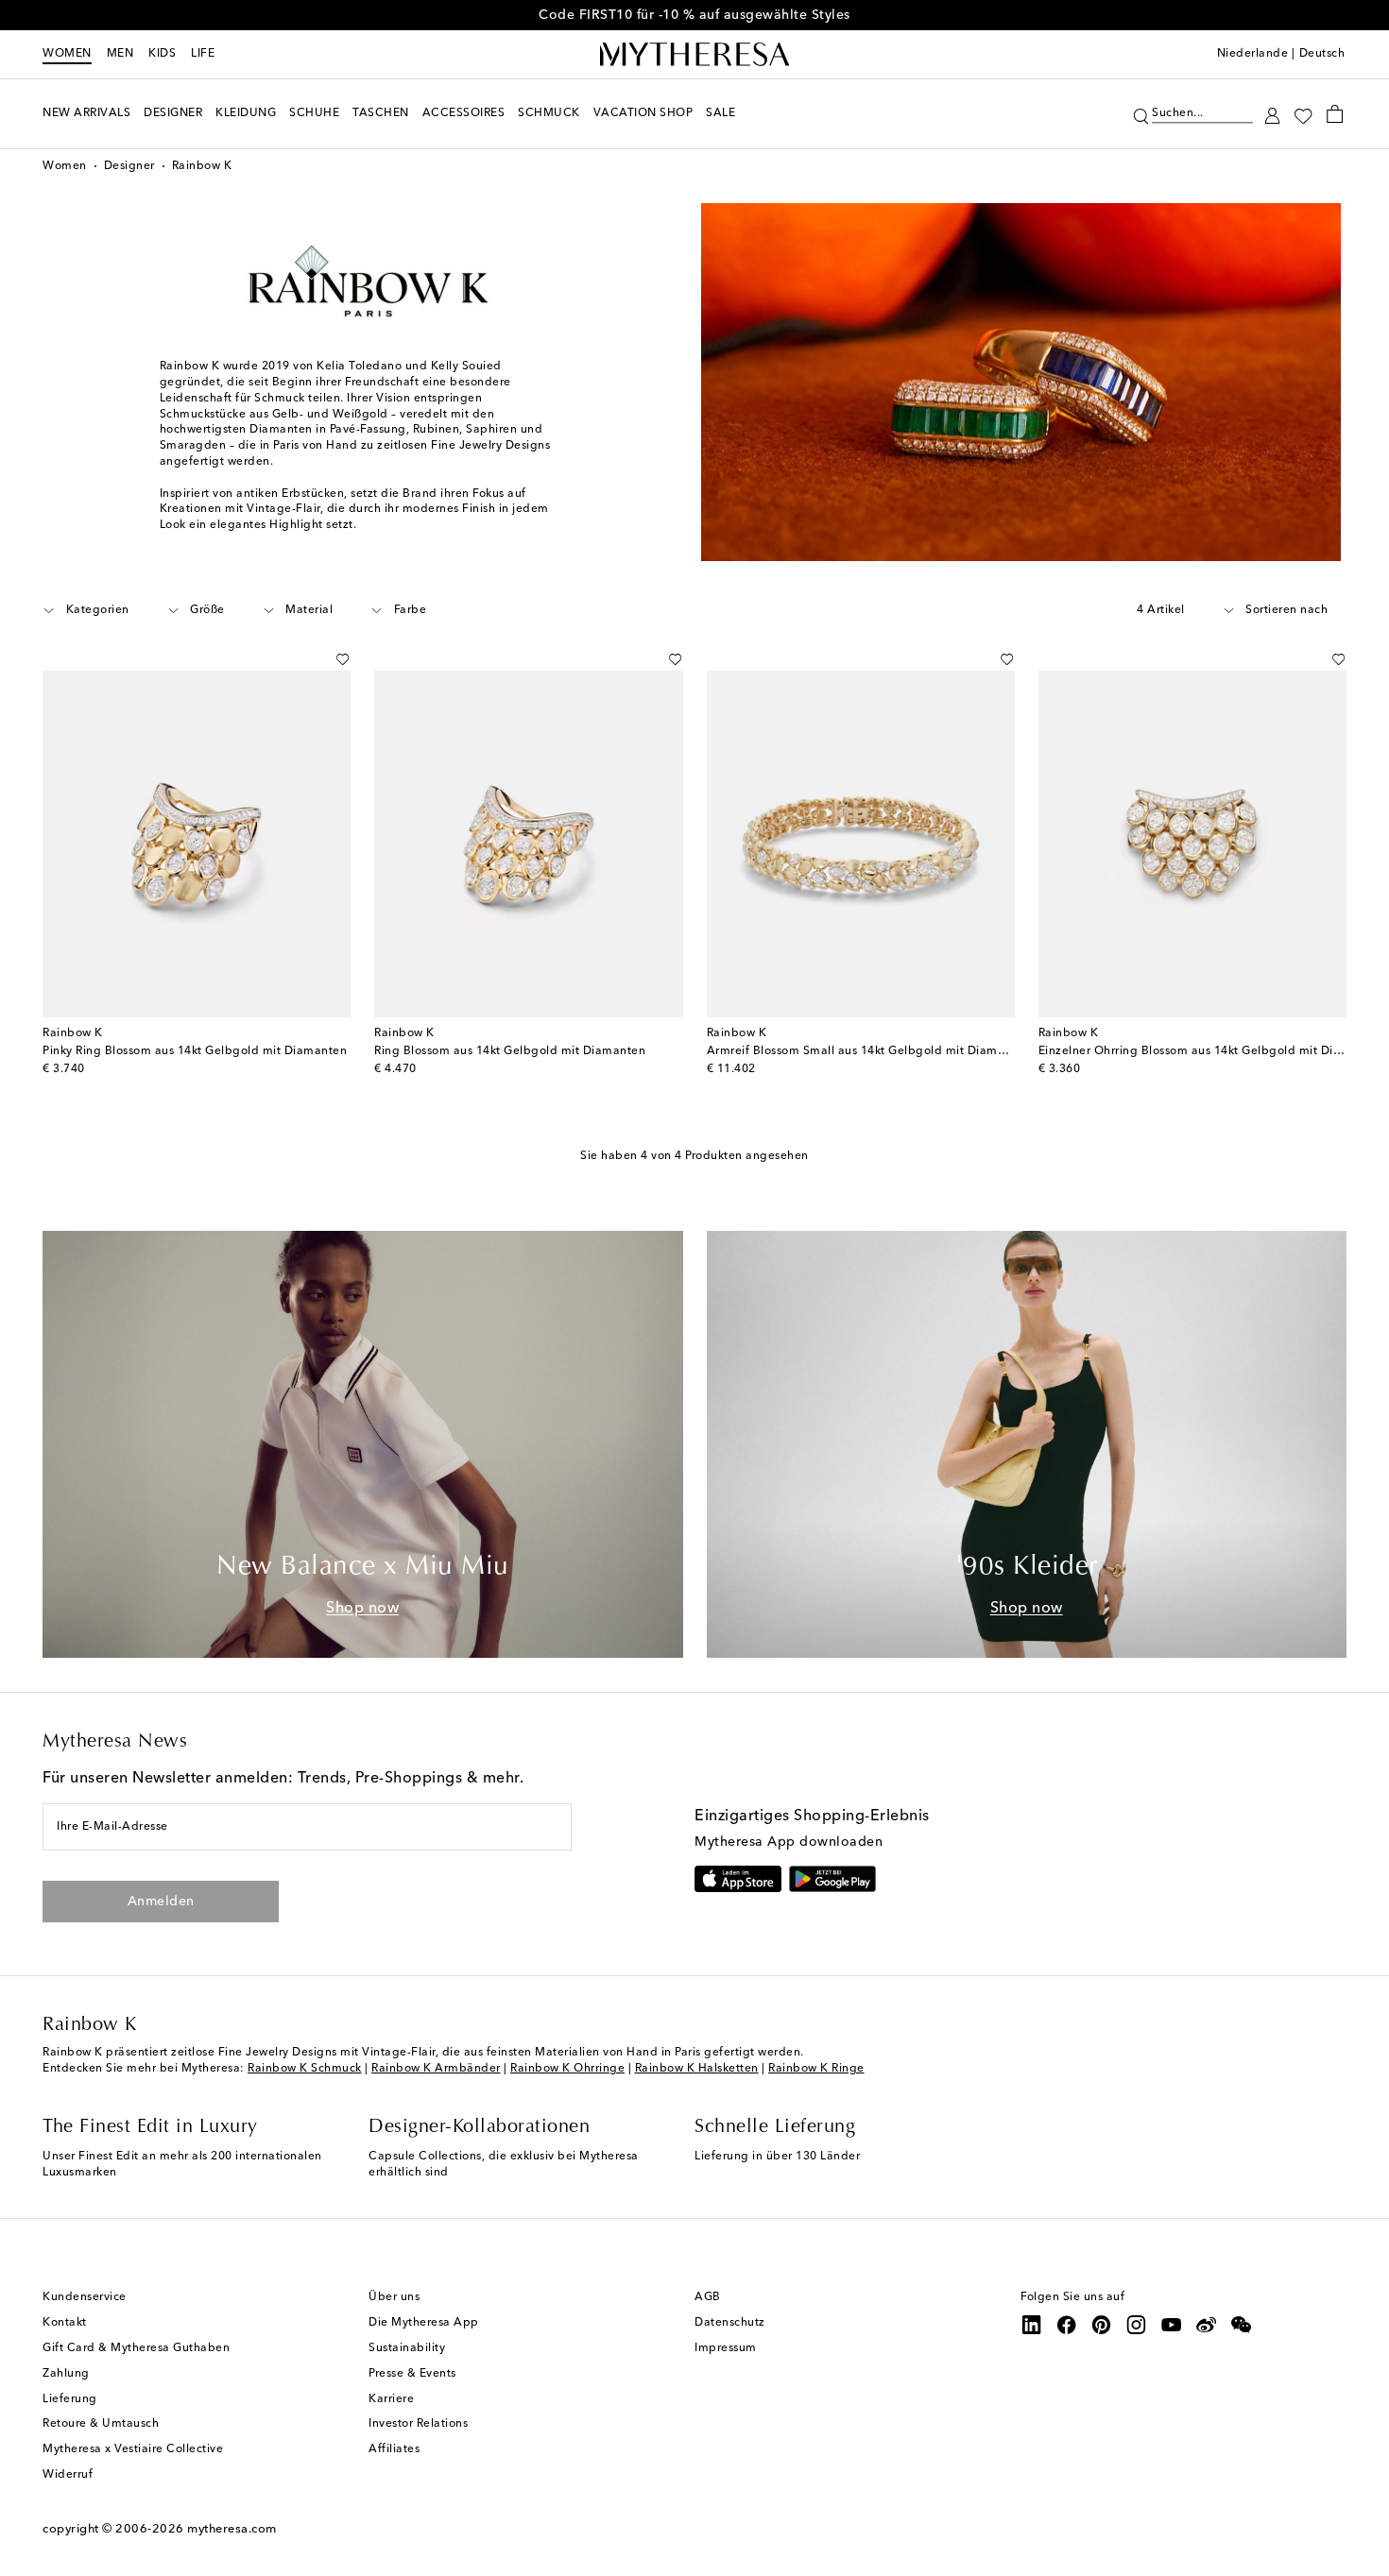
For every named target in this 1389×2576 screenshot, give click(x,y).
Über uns (394, 2297)
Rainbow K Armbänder (436, 2069)
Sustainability (407, 2348)
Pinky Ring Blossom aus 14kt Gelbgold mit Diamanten (195, 1051)
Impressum (726, 2348)
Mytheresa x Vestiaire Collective (133, 2449)
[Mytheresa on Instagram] (1137, 2325)
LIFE (203, 54)
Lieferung (70, 2399)
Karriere (391, 2399)
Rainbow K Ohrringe (567, 2069)
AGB (708, 2297)
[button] (1141, 114)
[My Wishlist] (1303, 114)
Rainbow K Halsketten (697, 2069)
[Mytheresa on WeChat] (1242, 2325)
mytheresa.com (232, 2529)
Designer (129, 166)
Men (120, 54)
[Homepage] (694, 55)
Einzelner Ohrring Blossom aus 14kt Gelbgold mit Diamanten (1211, 1051)
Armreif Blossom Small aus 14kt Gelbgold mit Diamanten (869, 1051)
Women (67, 54)
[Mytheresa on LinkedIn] (1032, 2325)
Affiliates (394, 2449)
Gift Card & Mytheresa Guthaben (136, 2348)
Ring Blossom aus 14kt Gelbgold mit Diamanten (510, 1051)
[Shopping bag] (1335, 113)
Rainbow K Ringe (816, 2069)
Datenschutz (730, 2323)
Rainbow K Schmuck (305, 2069)
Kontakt (65, 2323)
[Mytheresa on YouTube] (1172, 2325)
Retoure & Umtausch (101, 2424)
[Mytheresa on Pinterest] (1102, 2325)
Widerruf (68, 2475)
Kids (162, 54)
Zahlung (66, 2374)
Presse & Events (412, 2374)
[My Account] (1272, 114)
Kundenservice (85, 2297)
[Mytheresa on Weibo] (1207, 2325)
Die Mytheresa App (424, 2323)
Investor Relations (418, 2424)
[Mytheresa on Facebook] (1067, 2325)
